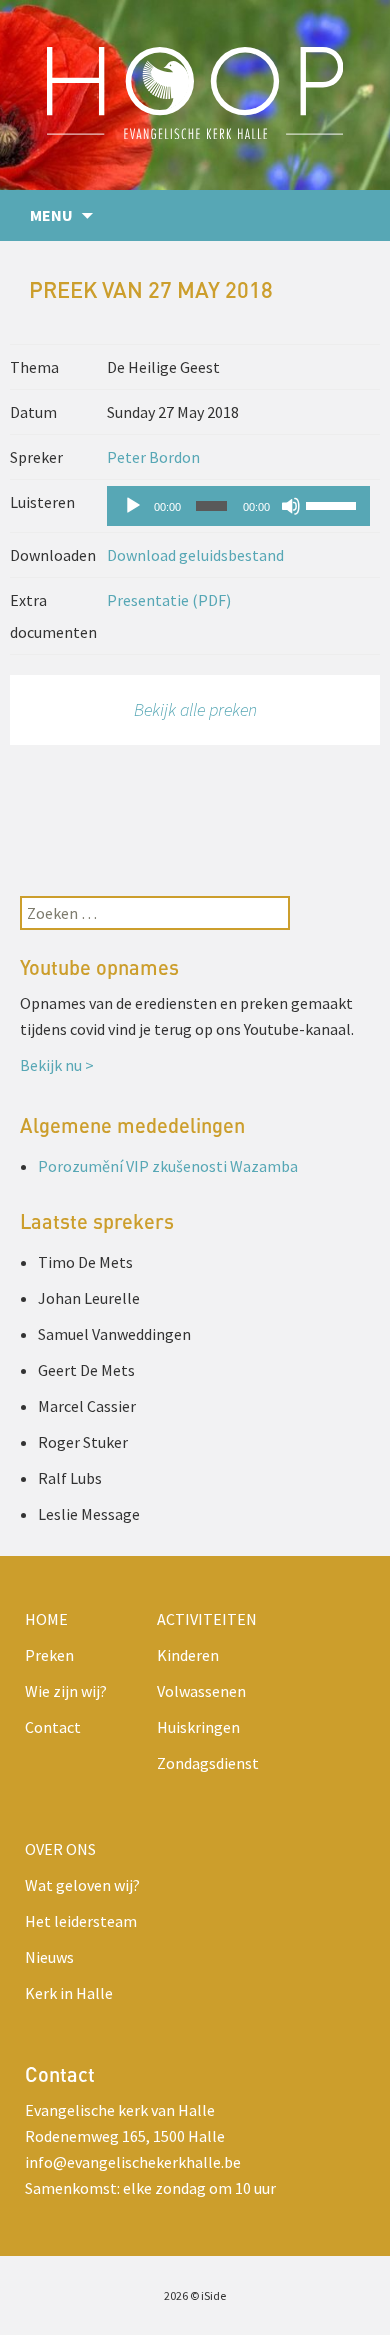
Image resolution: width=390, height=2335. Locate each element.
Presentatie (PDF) (169, 600)
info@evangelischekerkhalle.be (133, 2162)
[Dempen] (291, 506)
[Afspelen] (133, 506)
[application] (238, 506)
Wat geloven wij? (82, 1885)
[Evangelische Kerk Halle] (195, 95)
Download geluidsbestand (195, 555)
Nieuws (49, 1957)
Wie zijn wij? (66, 1691)
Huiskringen (198, 1727)
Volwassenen (201, 1691)
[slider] (333, 504)
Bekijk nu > (57, 1065)
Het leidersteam (81, 1921)
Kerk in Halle (69, 1993)
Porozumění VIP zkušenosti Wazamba (168, 1166)
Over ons (60, 1849)
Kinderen (188, 1655)
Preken (49, 1655)
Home (46, 1619)
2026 (176, 2295)
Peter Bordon (153, 457)
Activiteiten (207, 1619)
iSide (213, 2295)
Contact (53, 1727)
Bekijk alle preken (195, 709)
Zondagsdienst (208, 1763)
